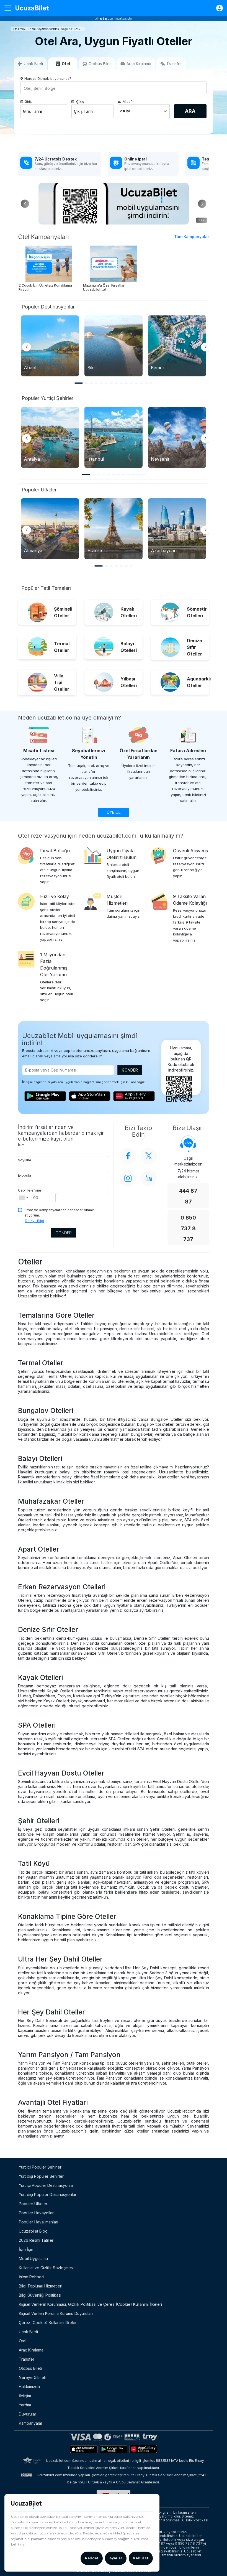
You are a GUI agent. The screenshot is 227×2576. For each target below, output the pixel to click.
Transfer (27, 2359)
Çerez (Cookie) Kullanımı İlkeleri (48, 2323)
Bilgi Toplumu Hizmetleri (41, 2286)
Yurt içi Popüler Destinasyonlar (47, 2185)
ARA (190, 111)
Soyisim (24, 1160)
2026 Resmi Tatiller (36, 2240)
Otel (23, 2341)
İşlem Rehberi (31, 2277)
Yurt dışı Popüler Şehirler (41, 2176)
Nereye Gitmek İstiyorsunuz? (48, 79)
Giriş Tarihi (32, 111)
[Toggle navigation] (10, 8)
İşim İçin (26, 2249)
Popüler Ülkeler (33, 2204)
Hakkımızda (29, 2387)
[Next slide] (205, 347)
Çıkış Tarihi (84, 111)
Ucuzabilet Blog (33, 2231)
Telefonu (33, 1190)
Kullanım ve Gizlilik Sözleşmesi (46, 2268)
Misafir (128, 102)
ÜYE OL (114, 812)
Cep (21, 1190)
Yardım (25, 2405)
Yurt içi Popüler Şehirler (40, 2167)
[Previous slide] (27, 347)
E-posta (24, 1175)
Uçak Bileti (28, 2332)
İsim (21, 1145)
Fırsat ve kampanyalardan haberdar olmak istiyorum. (59, 1213)
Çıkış (80, 102)
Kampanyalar (31, 2423)
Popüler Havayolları (37, 2213)
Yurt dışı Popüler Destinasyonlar (48, 2194)
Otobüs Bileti (30, 2368)
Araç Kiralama (31, 2350)
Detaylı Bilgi (34, 1221)
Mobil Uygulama (33, 2259)
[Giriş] (217, 8)
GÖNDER (130, 1070)
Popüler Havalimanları (38, 2222)
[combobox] (23, 1198)
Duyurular (28, 2414)
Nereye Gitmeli (32, 2377)
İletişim (25, 2396)
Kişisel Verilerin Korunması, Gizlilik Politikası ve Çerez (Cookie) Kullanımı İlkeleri (90, 2304)
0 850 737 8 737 (188, 1229)
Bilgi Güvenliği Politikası (40, 2295)
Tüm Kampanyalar (192, 237)
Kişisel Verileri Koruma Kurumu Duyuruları (56, 2313)
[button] (202, 204)
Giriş (28, 102)
